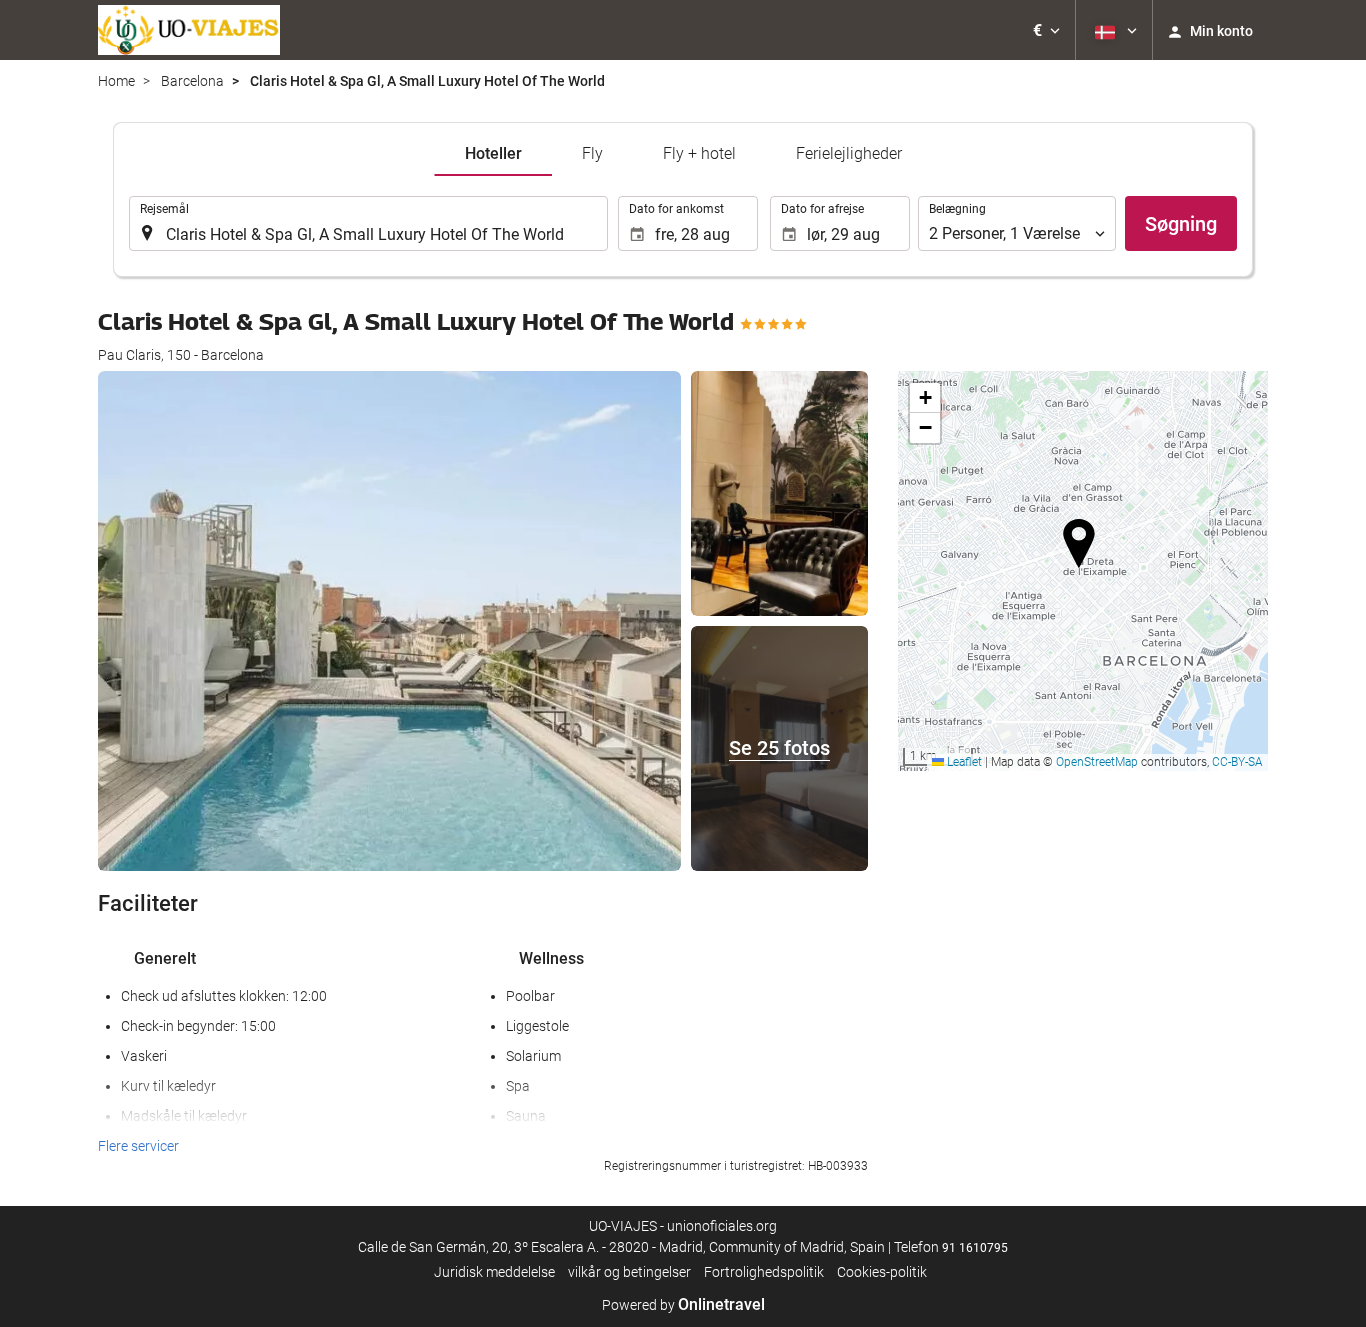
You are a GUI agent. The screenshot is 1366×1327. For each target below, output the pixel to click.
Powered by (683, 1305)
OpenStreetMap (1097, 762)
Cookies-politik (882, 1272)
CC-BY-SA (1237, 762)
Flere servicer (138, 1146)
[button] (1046, 30)
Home (116, 81)
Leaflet (963, 762)
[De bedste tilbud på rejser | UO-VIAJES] (189, 30)
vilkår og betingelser (629, 1272)
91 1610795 (975, 1248)
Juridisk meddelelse (494, 1272)
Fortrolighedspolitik (764, 1272)
